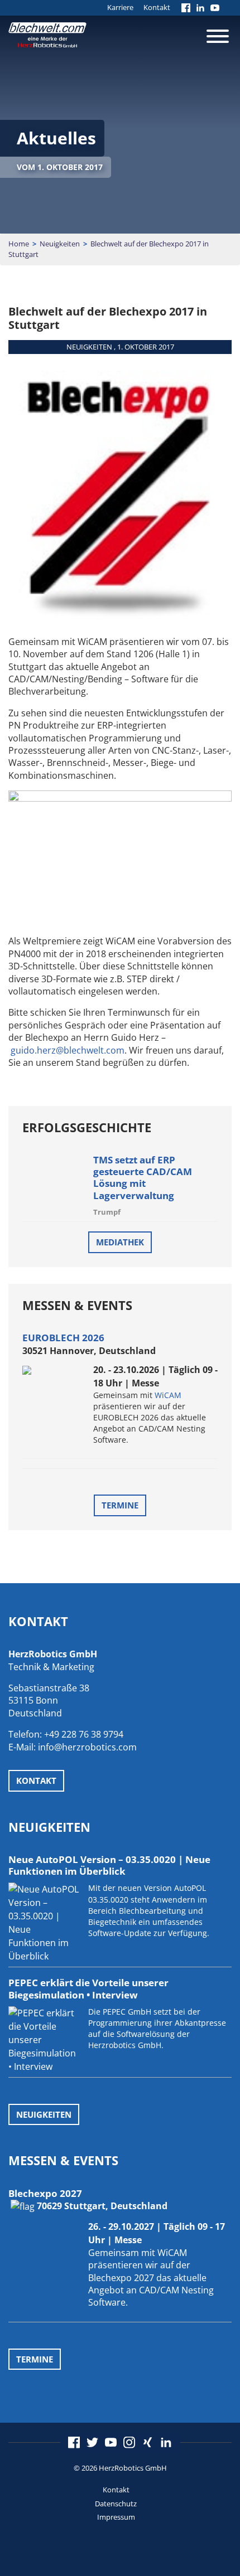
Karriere (120, 7)
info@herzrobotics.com (87, 1747)
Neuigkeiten (60, 244)
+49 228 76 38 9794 (84, 1734)
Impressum (116, 2517)
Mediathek (120, 1242)
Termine (120, 1505)
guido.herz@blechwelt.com (68, 1050)
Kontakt (157, 7)
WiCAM (168, 1395)
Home (19, 244)
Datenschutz (116, 2504)
